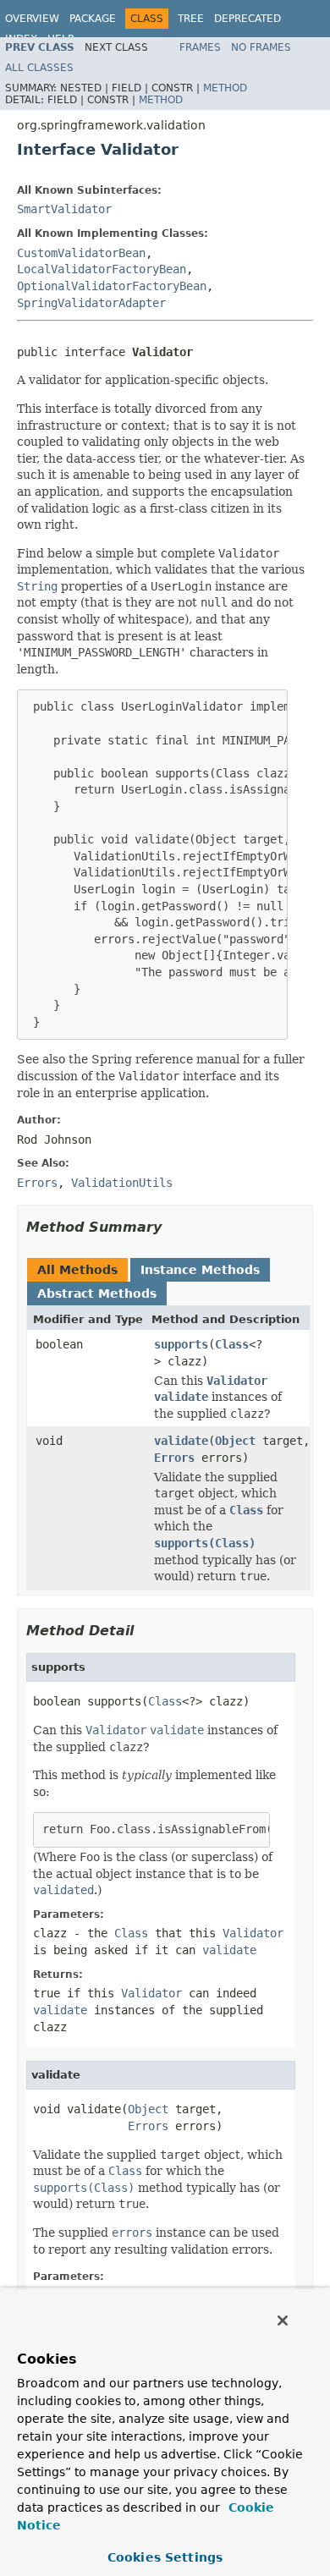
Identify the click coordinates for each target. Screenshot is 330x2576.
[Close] (283, 2321)
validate (181, 1441)
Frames (200, 47)
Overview (32, 19)
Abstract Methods (97, 1293)
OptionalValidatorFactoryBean (112, 286)
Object (235, 1441)
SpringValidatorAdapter (91, 303)
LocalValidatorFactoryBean (102, 269)
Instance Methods (200, 1270)
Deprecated (247, 19)
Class (232, 1344)
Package (93, 19)
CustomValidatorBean (81, 253)
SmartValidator (64, 209)
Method (225, 88)
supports (181, 1344)
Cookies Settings (165, 2557)
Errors (174, 1458)
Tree (191, 19)
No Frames (261, 47)
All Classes (39, 68)
